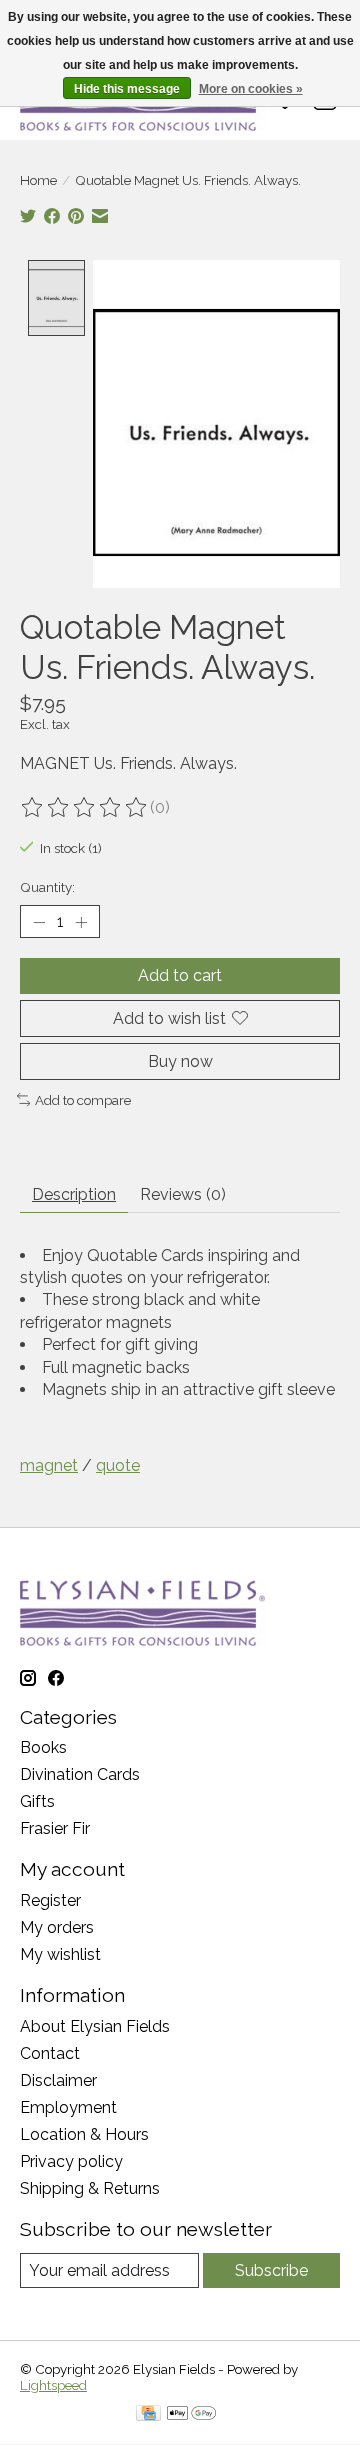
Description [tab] (74, 1194)
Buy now (180, 1061)
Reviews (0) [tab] (183, 1194)
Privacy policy (71, 2161)
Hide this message (127, 89)
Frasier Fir (55, 1828)
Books (43, 1747)
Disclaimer (58, 2080)
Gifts (37, 1801)
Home (38, 180)
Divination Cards (80, 1774)
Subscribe (271, 2270)
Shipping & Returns (90, 2188)
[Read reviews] (85, 808)
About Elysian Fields (95, 2026)
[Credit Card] (148, 2414)
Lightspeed (53, 2385)
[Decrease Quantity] (39, 922)
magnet (49, 1465)
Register (50, 1900)
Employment (68, 2107)
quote (118, 1465)
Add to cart (180, 975)
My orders (57, 1927)
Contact (50, 2053)
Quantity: (47, 887)
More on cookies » (251, 89)
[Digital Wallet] (191, 2414)
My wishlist (60, 1954)
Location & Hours (84, 2134)
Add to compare (83, 1100)
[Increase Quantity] (81, 922)
